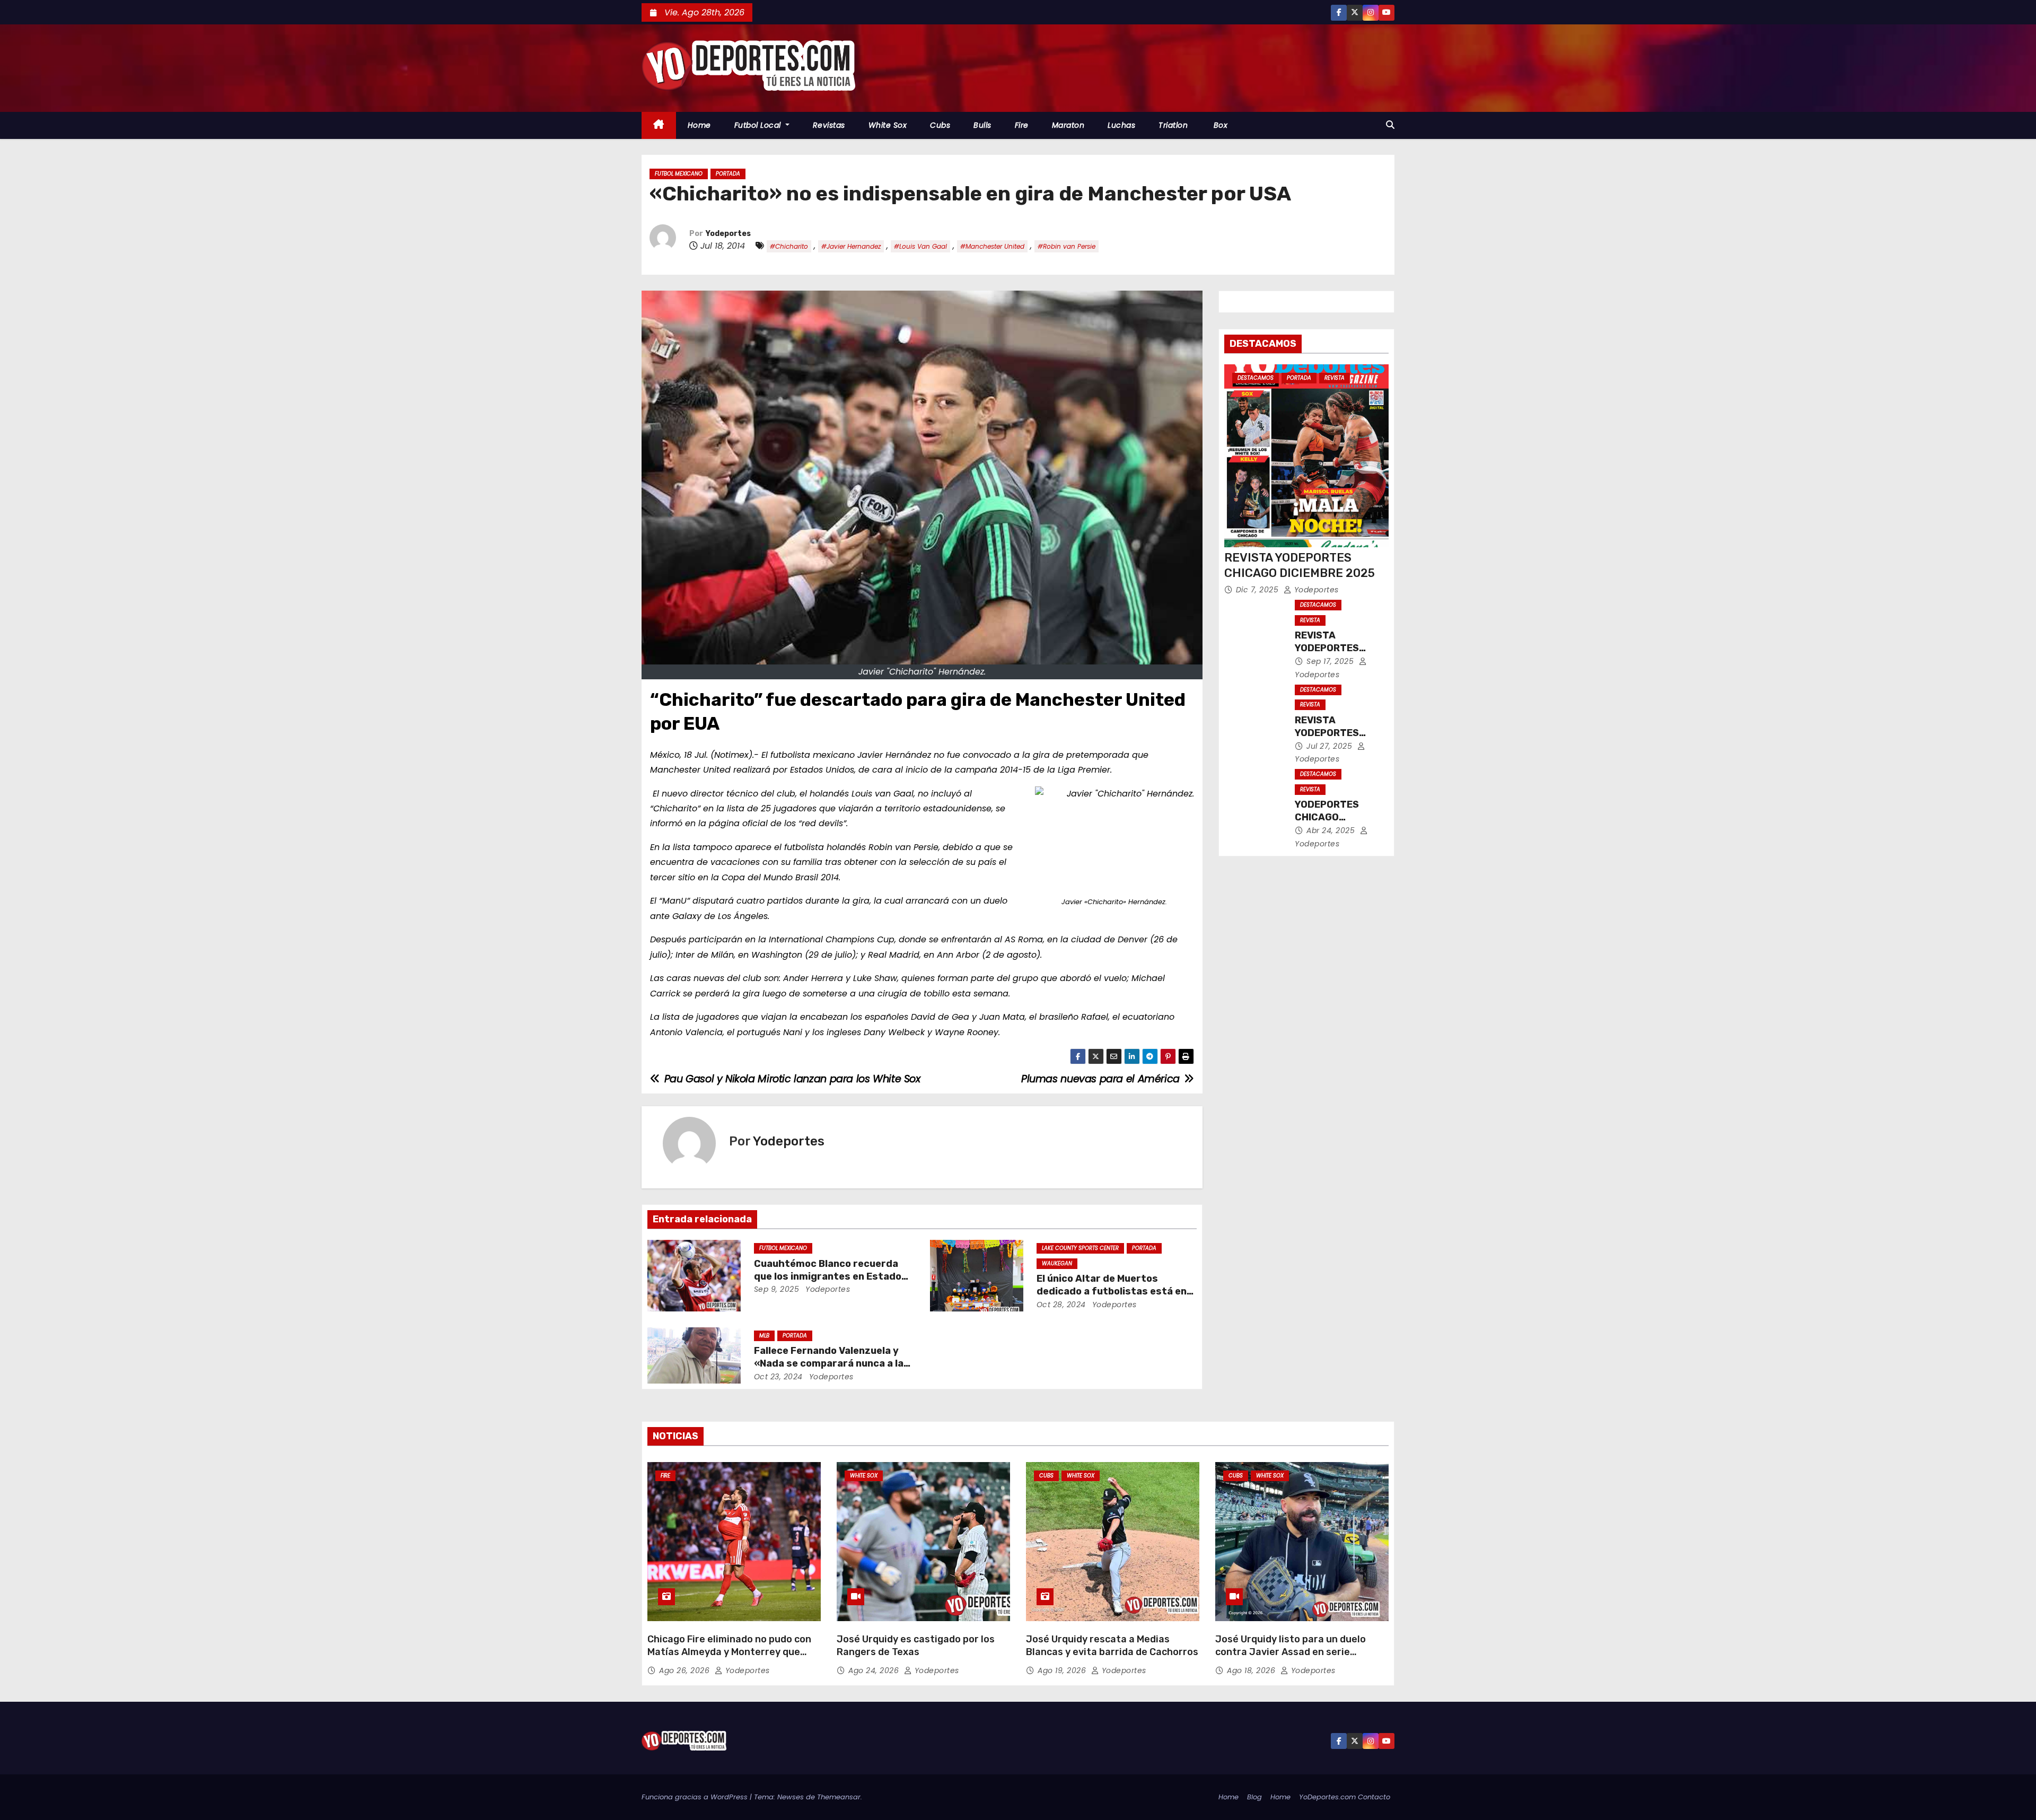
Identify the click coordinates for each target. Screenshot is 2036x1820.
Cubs (940, 125)
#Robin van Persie (1067, 246)
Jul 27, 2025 (1331, 746)
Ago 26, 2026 (686, 1670)
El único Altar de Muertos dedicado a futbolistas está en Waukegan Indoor (1112, 1291)
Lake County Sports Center (1080, 1248)
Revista (1335, 378)
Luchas (1121, 125)
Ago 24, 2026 (875, 1670)
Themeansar (839, 1797)
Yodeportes (728, 234)
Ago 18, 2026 (1252, 1670)
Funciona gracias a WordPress (696, 1797)
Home (699, 125)
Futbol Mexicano (679, 174)
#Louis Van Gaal (920, 246)
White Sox (888, 125)
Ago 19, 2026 (1063, 1670)
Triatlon (1173, 125)
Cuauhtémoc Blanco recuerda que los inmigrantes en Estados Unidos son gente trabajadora (831, 1276)
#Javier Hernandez (851, 246)
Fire (1022, 125)
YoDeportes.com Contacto (1345, 1797)
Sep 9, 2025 (777, 1289)
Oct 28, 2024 (1061, 1305)
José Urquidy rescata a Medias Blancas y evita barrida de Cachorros (1112, 1646)
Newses (791, 1797)
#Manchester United (992, 246)
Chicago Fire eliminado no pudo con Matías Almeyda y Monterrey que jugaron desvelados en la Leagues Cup (729, 1658)
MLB (764, 1336)
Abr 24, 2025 (1332, 830)
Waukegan (1057, 1263)
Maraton (1068, 125)
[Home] (659, 125)
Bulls (982, 125)
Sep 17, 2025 (1331, 661)
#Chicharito (789, 246)
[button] (1390, 125)
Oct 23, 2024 (778, 1377)
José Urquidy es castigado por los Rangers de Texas (916, 1646)
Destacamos (1256, 378)
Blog (1254, 1797)
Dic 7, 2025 (1258, 590)
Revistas (829, 125)
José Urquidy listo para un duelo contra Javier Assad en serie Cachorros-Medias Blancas (1291, 1652)
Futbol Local (759, 125)
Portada (728, 174)
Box (1219, 125)
